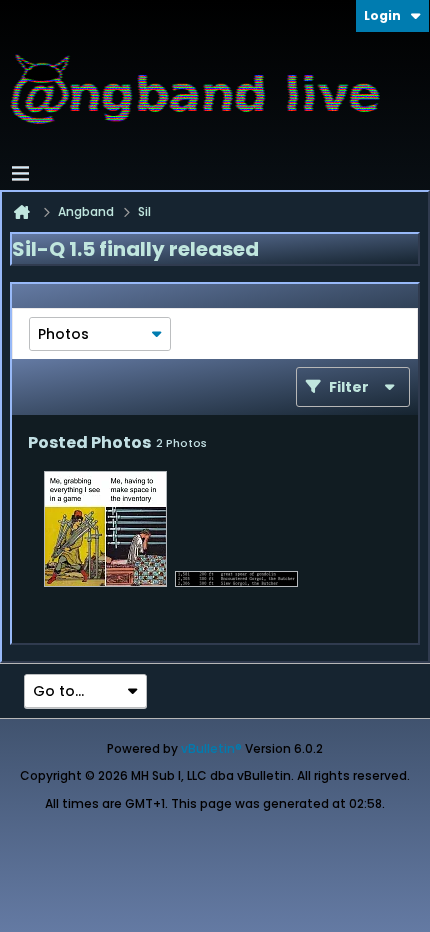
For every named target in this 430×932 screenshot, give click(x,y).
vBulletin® (211, 748)
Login (382, 15)
